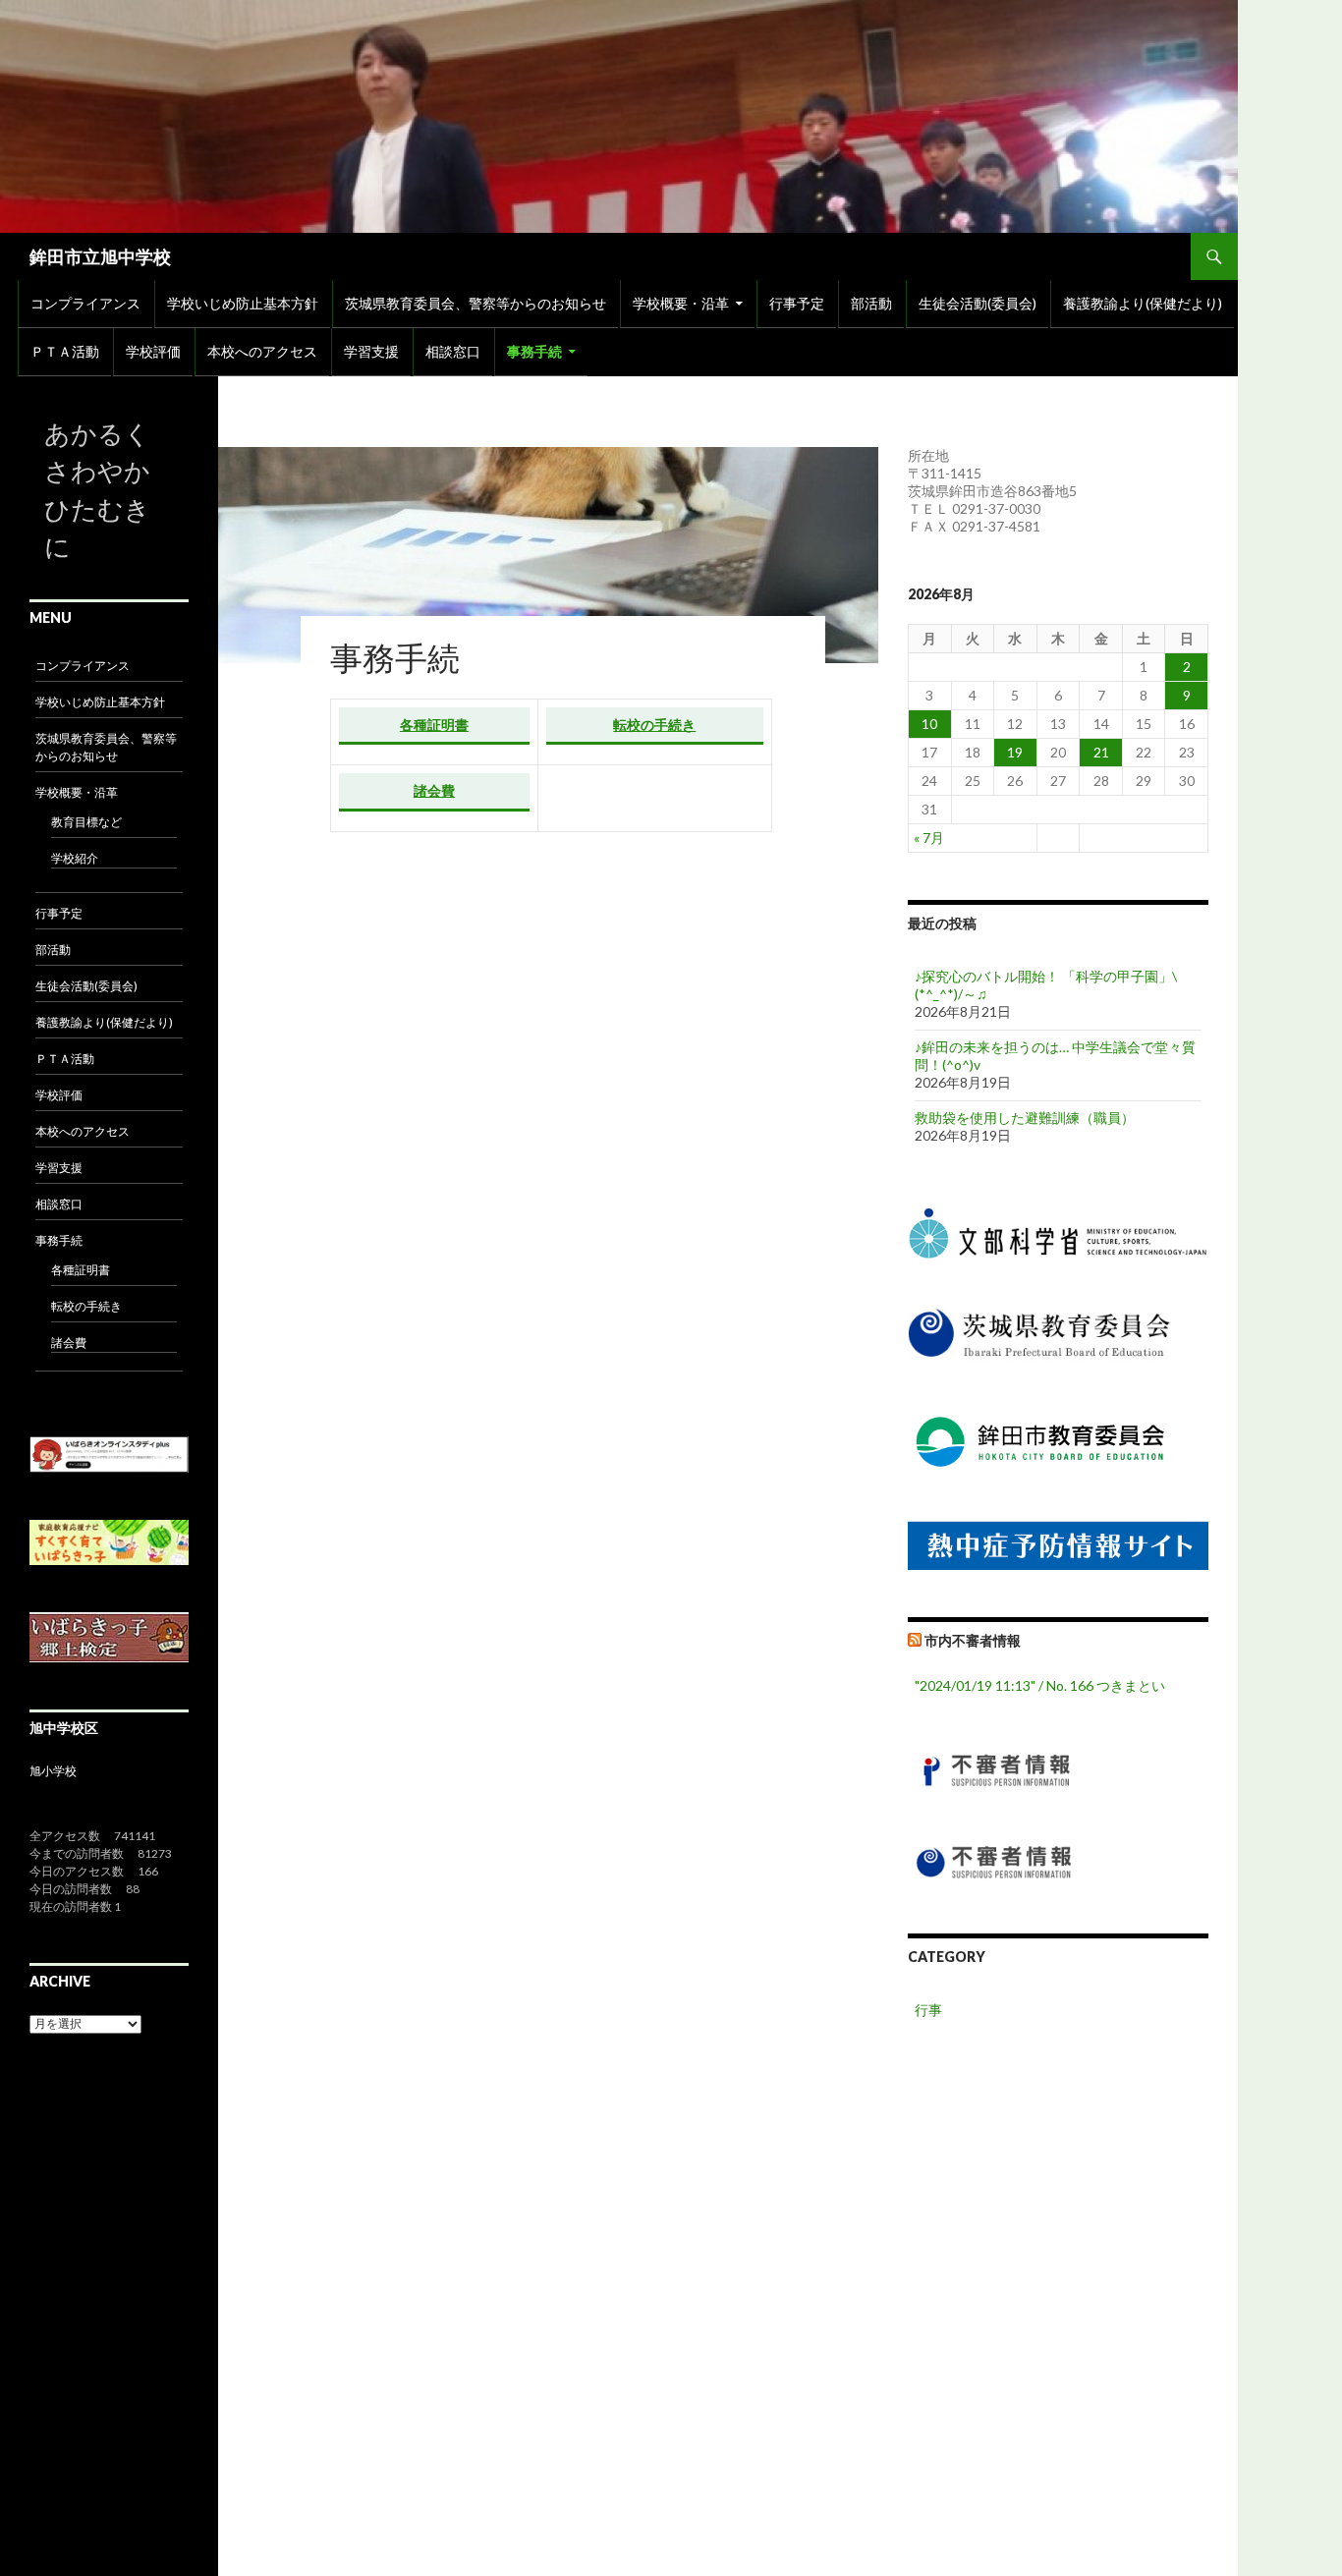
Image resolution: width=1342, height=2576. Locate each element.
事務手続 (534, 351)
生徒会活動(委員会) (978, 303)
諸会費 (434, 790)
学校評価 (153, 351)
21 (1101, 752)
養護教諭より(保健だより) (1143, 303)
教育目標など (86, 822)
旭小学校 (53, 1771)
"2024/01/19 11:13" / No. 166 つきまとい (1040, 1685)
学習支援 (371, 351)
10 (929, 724)
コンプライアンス (85, 303)
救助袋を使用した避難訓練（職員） (1025, 1118)
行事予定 (797, 303)
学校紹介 (75, 858)
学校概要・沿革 (681, 303)
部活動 (871, 303)
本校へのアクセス (262, 351)
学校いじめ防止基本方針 (243, 303)
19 (1015, 752)
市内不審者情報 (973, 1640)
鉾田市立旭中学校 (100, 256)
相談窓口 (453, 351)
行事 (928, 2010)
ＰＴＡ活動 (65, 351)
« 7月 (929, 838)
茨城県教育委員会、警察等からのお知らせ (475, 303)
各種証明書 (434, 725)
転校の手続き (654, 725)
